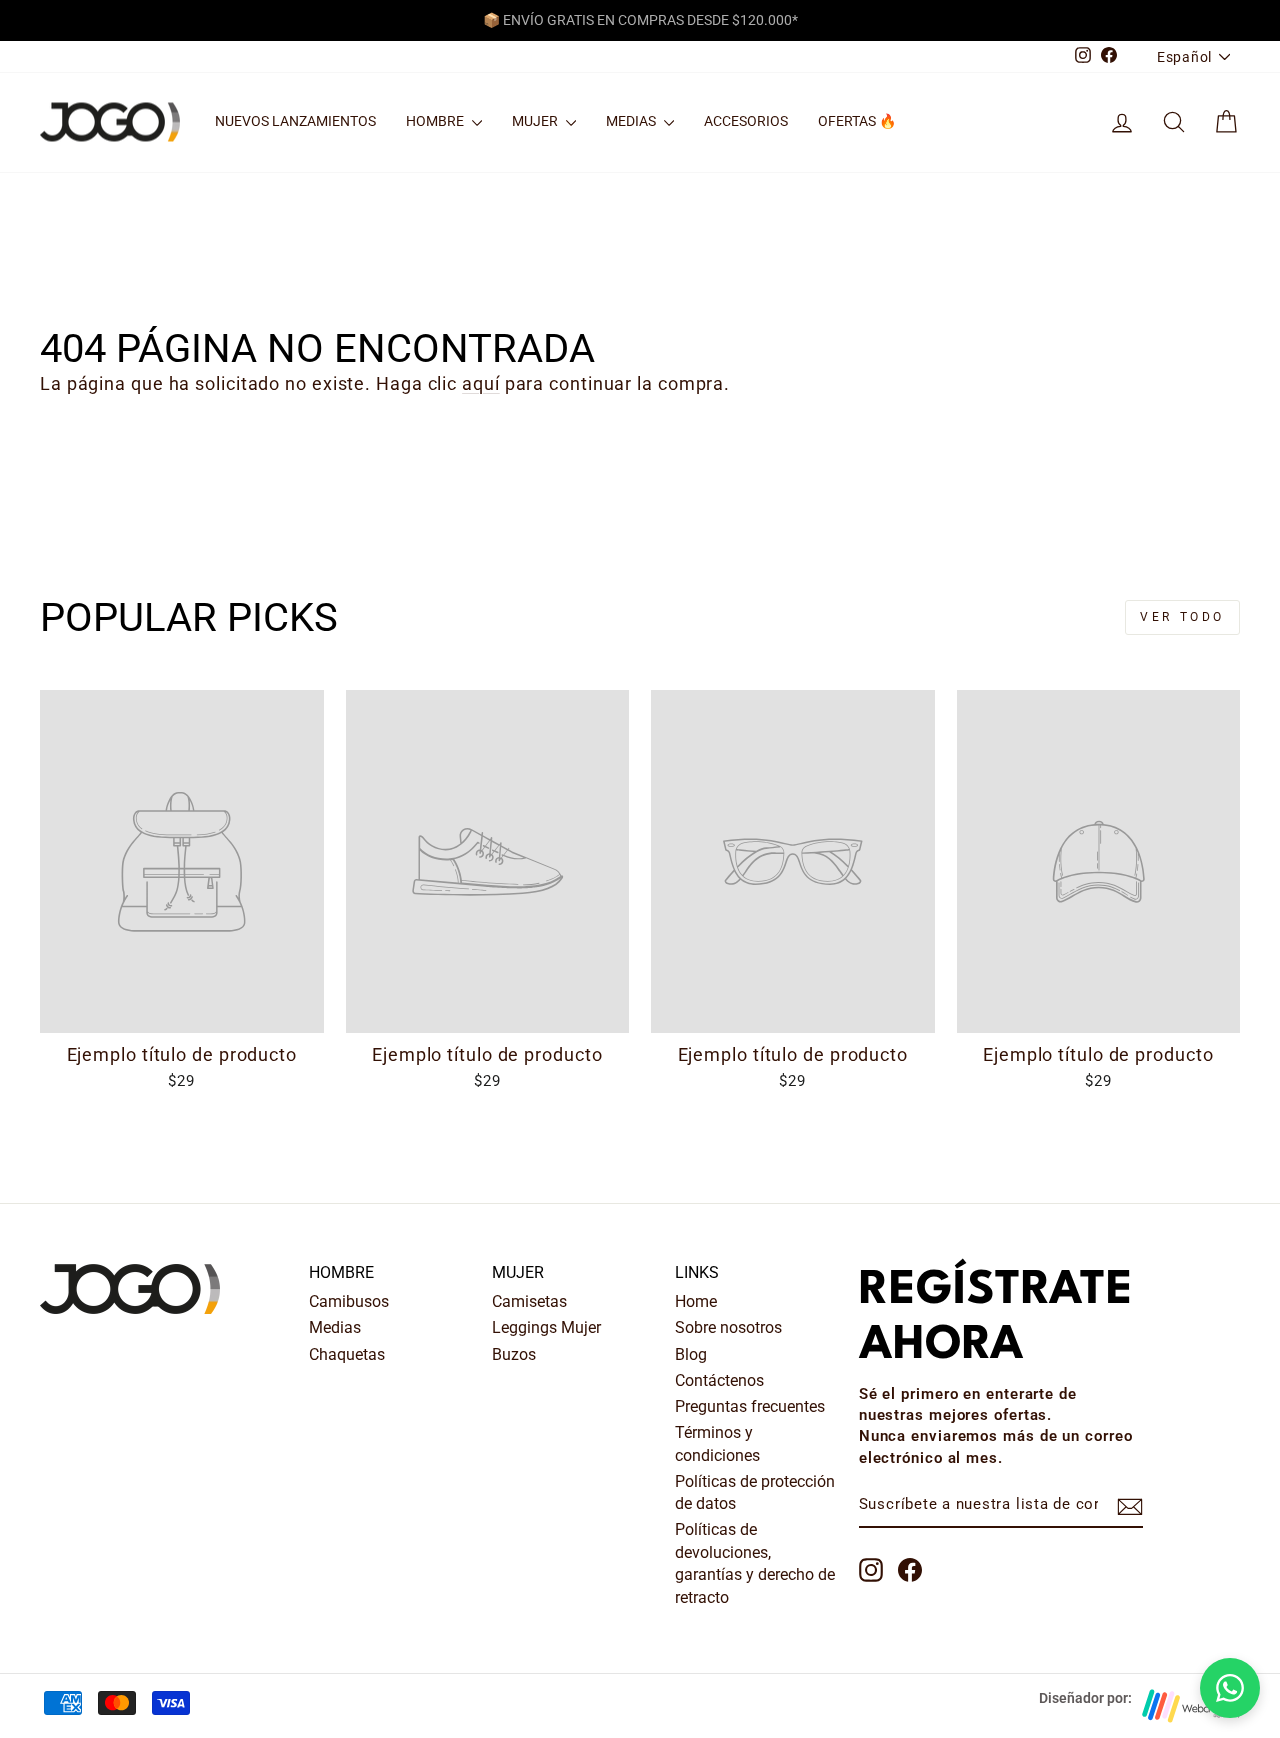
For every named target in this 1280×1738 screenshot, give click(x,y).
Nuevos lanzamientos (295, 121)
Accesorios (746, 121)
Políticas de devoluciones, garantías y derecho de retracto (755, 1563)
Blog (691, 1354)
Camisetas (529, 1301)
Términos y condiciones (717, 1443)
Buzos (514, 1354)
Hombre (436, 121)
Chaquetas (347, 1354)
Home (696, 1301)
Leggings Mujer (546, 1327)
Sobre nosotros (728, 1327)
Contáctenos (719, 1380)
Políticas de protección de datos (755, 1492)
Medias (632, 121)
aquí (481, 383)
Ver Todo (1182, 617)
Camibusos (349, 1301)
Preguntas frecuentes (750, 1406)
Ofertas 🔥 (857, 121)
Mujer (536, 121)
